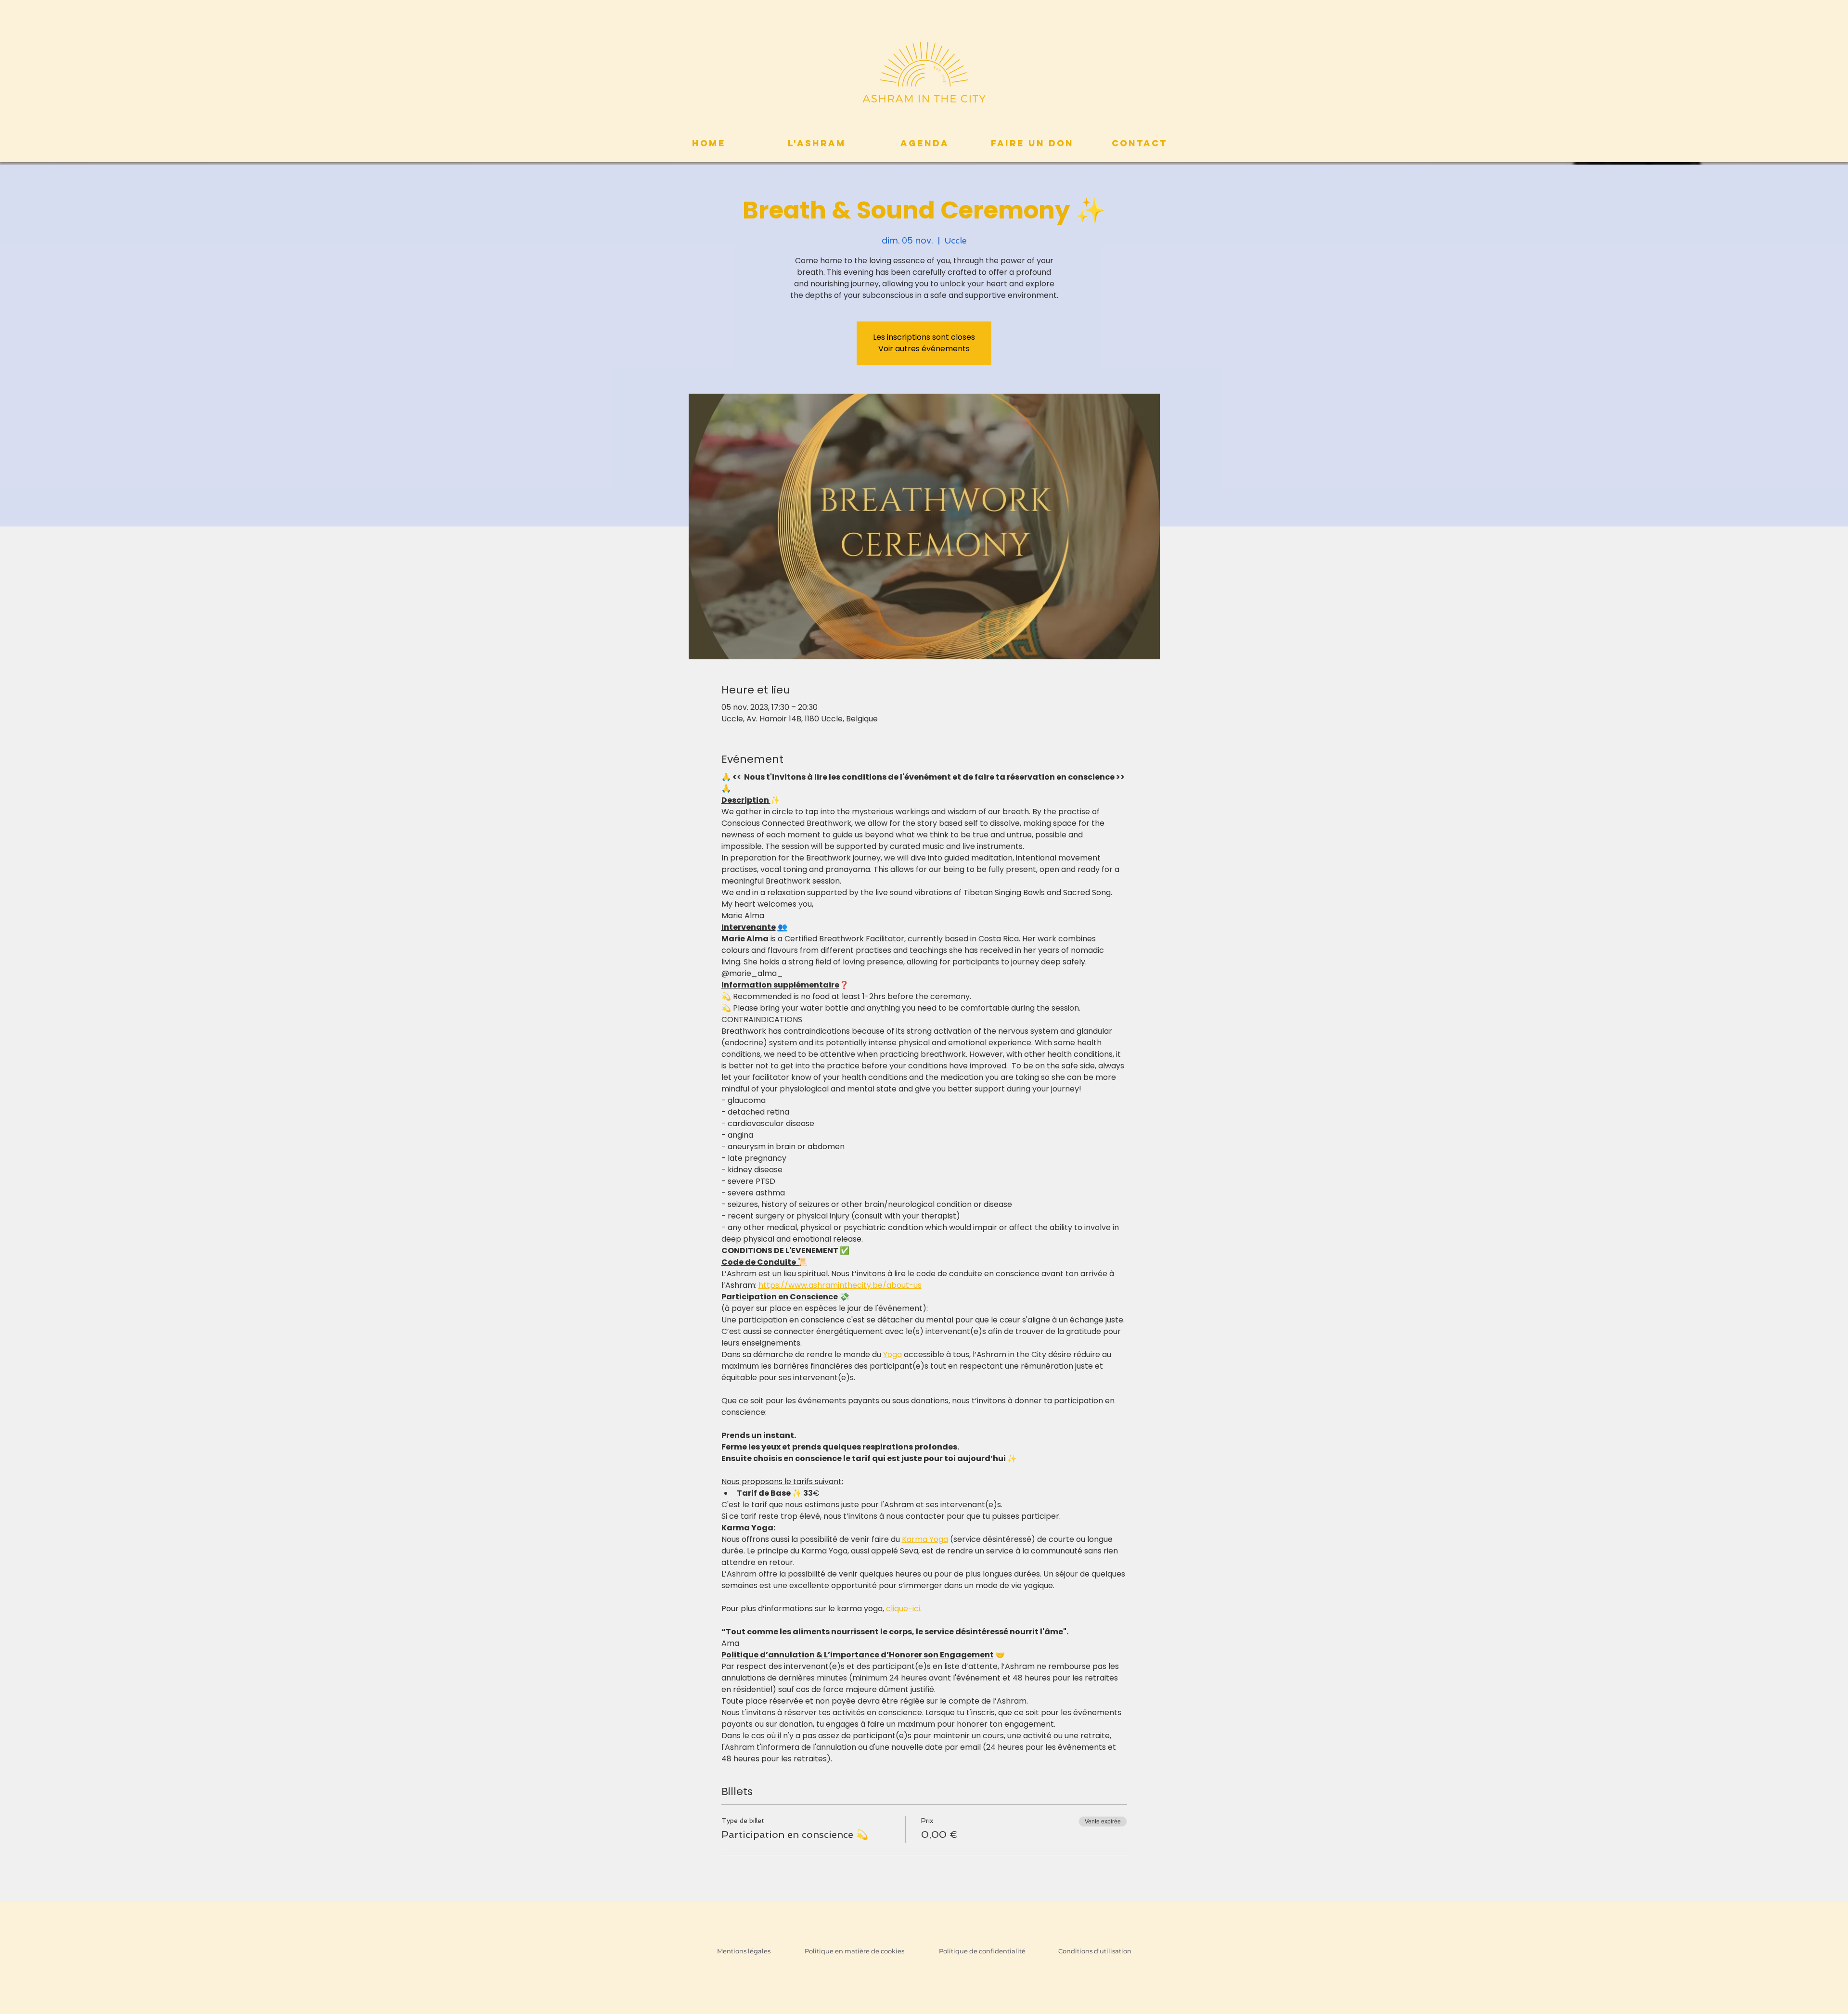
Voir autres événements (924, 349)
